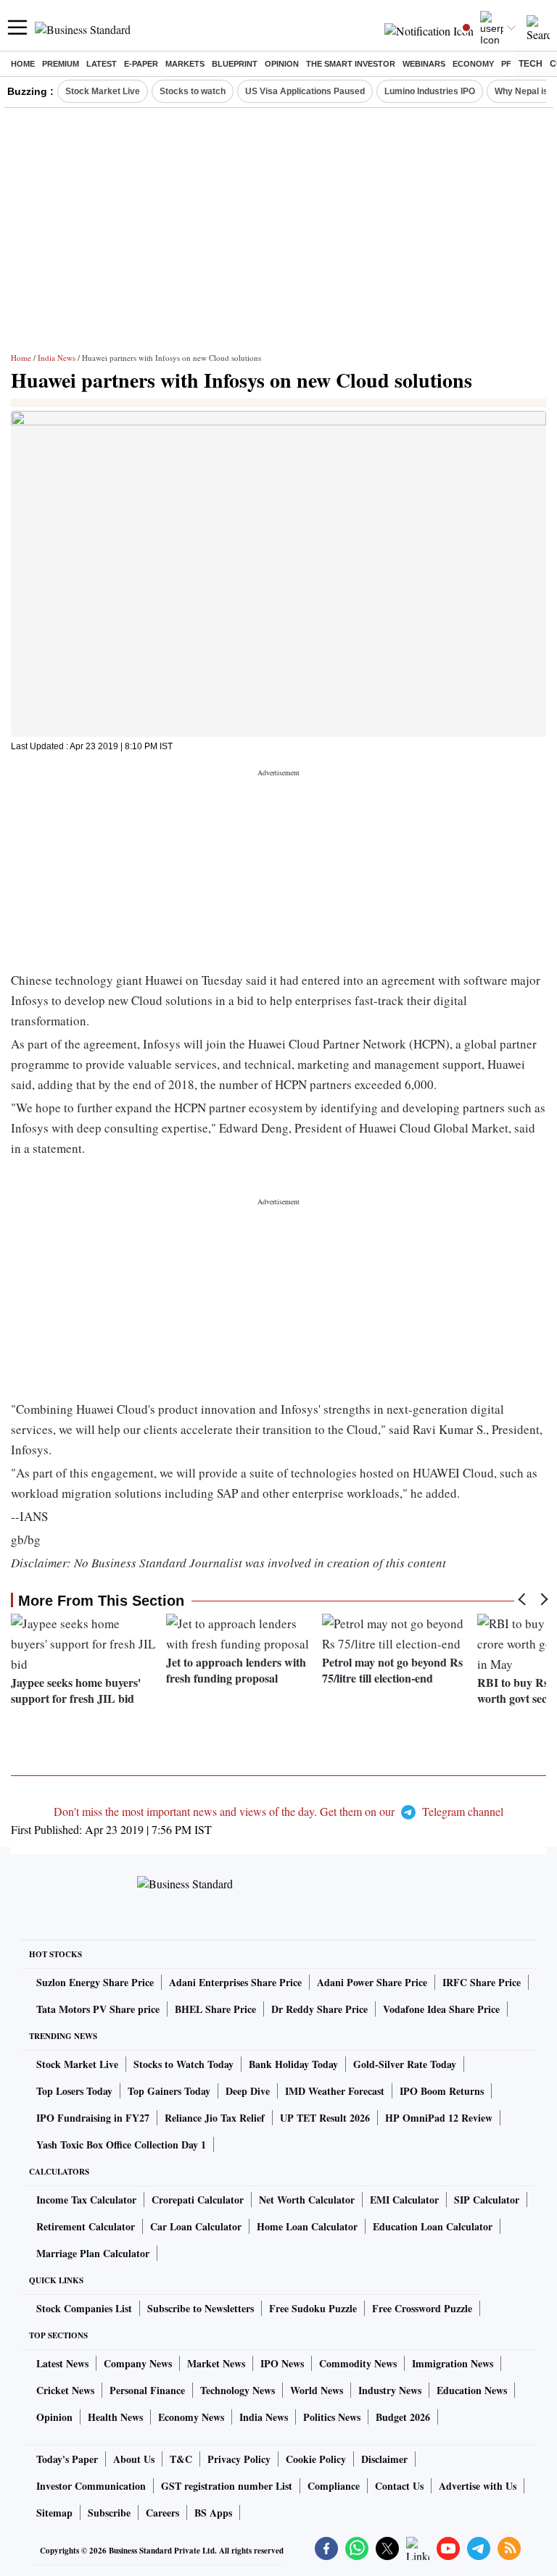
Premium (61, 64)
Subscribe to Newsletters (201, 2308)
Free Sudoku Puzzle (313, 2308)
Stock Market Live (103, 91)
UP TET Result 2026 (325, 2118)
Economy (473, 64)
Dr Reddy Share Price (319, 2009)
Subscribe (109, 2513)
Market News (216, 2363)
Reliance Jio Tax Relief (215, 2118)
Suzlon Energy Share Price (95, 1982)
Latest (102, 64)
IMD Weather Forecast (335, 2091)
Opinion (282, 64)
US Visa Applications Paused (305, 91)
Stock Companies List (84, 2308)
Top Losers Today (74, 2091)
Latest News (62, 2363)
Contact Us (399, 2486)
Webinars (424, 64)
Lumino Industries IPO (430, 91)
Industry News (390, 2390)
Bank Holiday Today (293, 2064)
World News (317, 2390)
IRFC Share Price (482, 1982)
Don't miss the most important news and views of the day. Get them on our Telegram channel (278, 1811)
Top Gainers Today (169, 2091)
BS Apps (213, 2513)
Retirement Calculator (86, 2226)
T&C (181, 2459)
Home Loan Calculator (307, 2226)
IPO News (282, 2363)
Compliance (334, 2486)
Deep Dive (248, 2091)
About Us (134, 2459)
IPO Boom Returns (442, 2091)
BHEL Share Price (215, 2009)
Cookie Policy (316, 2459)
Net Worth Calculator (307, 2200)
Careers (162, 2513)
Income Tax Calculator (86, 2200)
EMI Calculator (404, 2200)
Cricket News (65, 2390)
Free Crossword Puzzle (422, 2308)
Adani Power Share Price (372, 1982)
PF (506, 64)
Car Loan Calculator (196, 2226)
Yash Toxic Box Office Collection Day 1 (121, 2144)
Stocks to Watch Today (183, 2064)
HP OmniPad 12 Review (439, 2118)
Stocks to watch (193, 91)
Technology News (238, 2390)
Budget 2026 (403, 2417)
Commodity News (358, 2363)
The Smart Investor (351, 64)
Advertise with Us (478, 2486)
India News (57, 358)
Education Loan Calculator (433, 2226)
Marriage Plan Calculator (93, 2253)
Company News (138, 2363)
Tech (531, 64)
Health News (115, 2417)
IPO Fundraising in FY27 (93, 2118)
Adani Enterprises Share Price (235, 1982)
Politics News (332, 2417)
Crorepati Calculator (198, 2200)
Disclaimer (384, 2459)
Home (23, 64)
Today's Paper (67, 2459)
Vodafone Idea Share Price (441, 2009)
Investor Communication (91, 2486)
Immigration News (453, 2363)
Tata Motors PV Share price (98, 2009)
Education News (472, 2390)
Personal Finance (147, 2390)
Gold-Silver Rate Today (405, 2064)
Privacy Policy (239, 2459)
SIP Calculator (487, 2200)
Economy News (191, 2417)
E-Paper (141, 64)
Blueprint (235, 64)
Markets (185, 64)
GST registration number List (227, 2486)
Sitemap (54, 2513)
